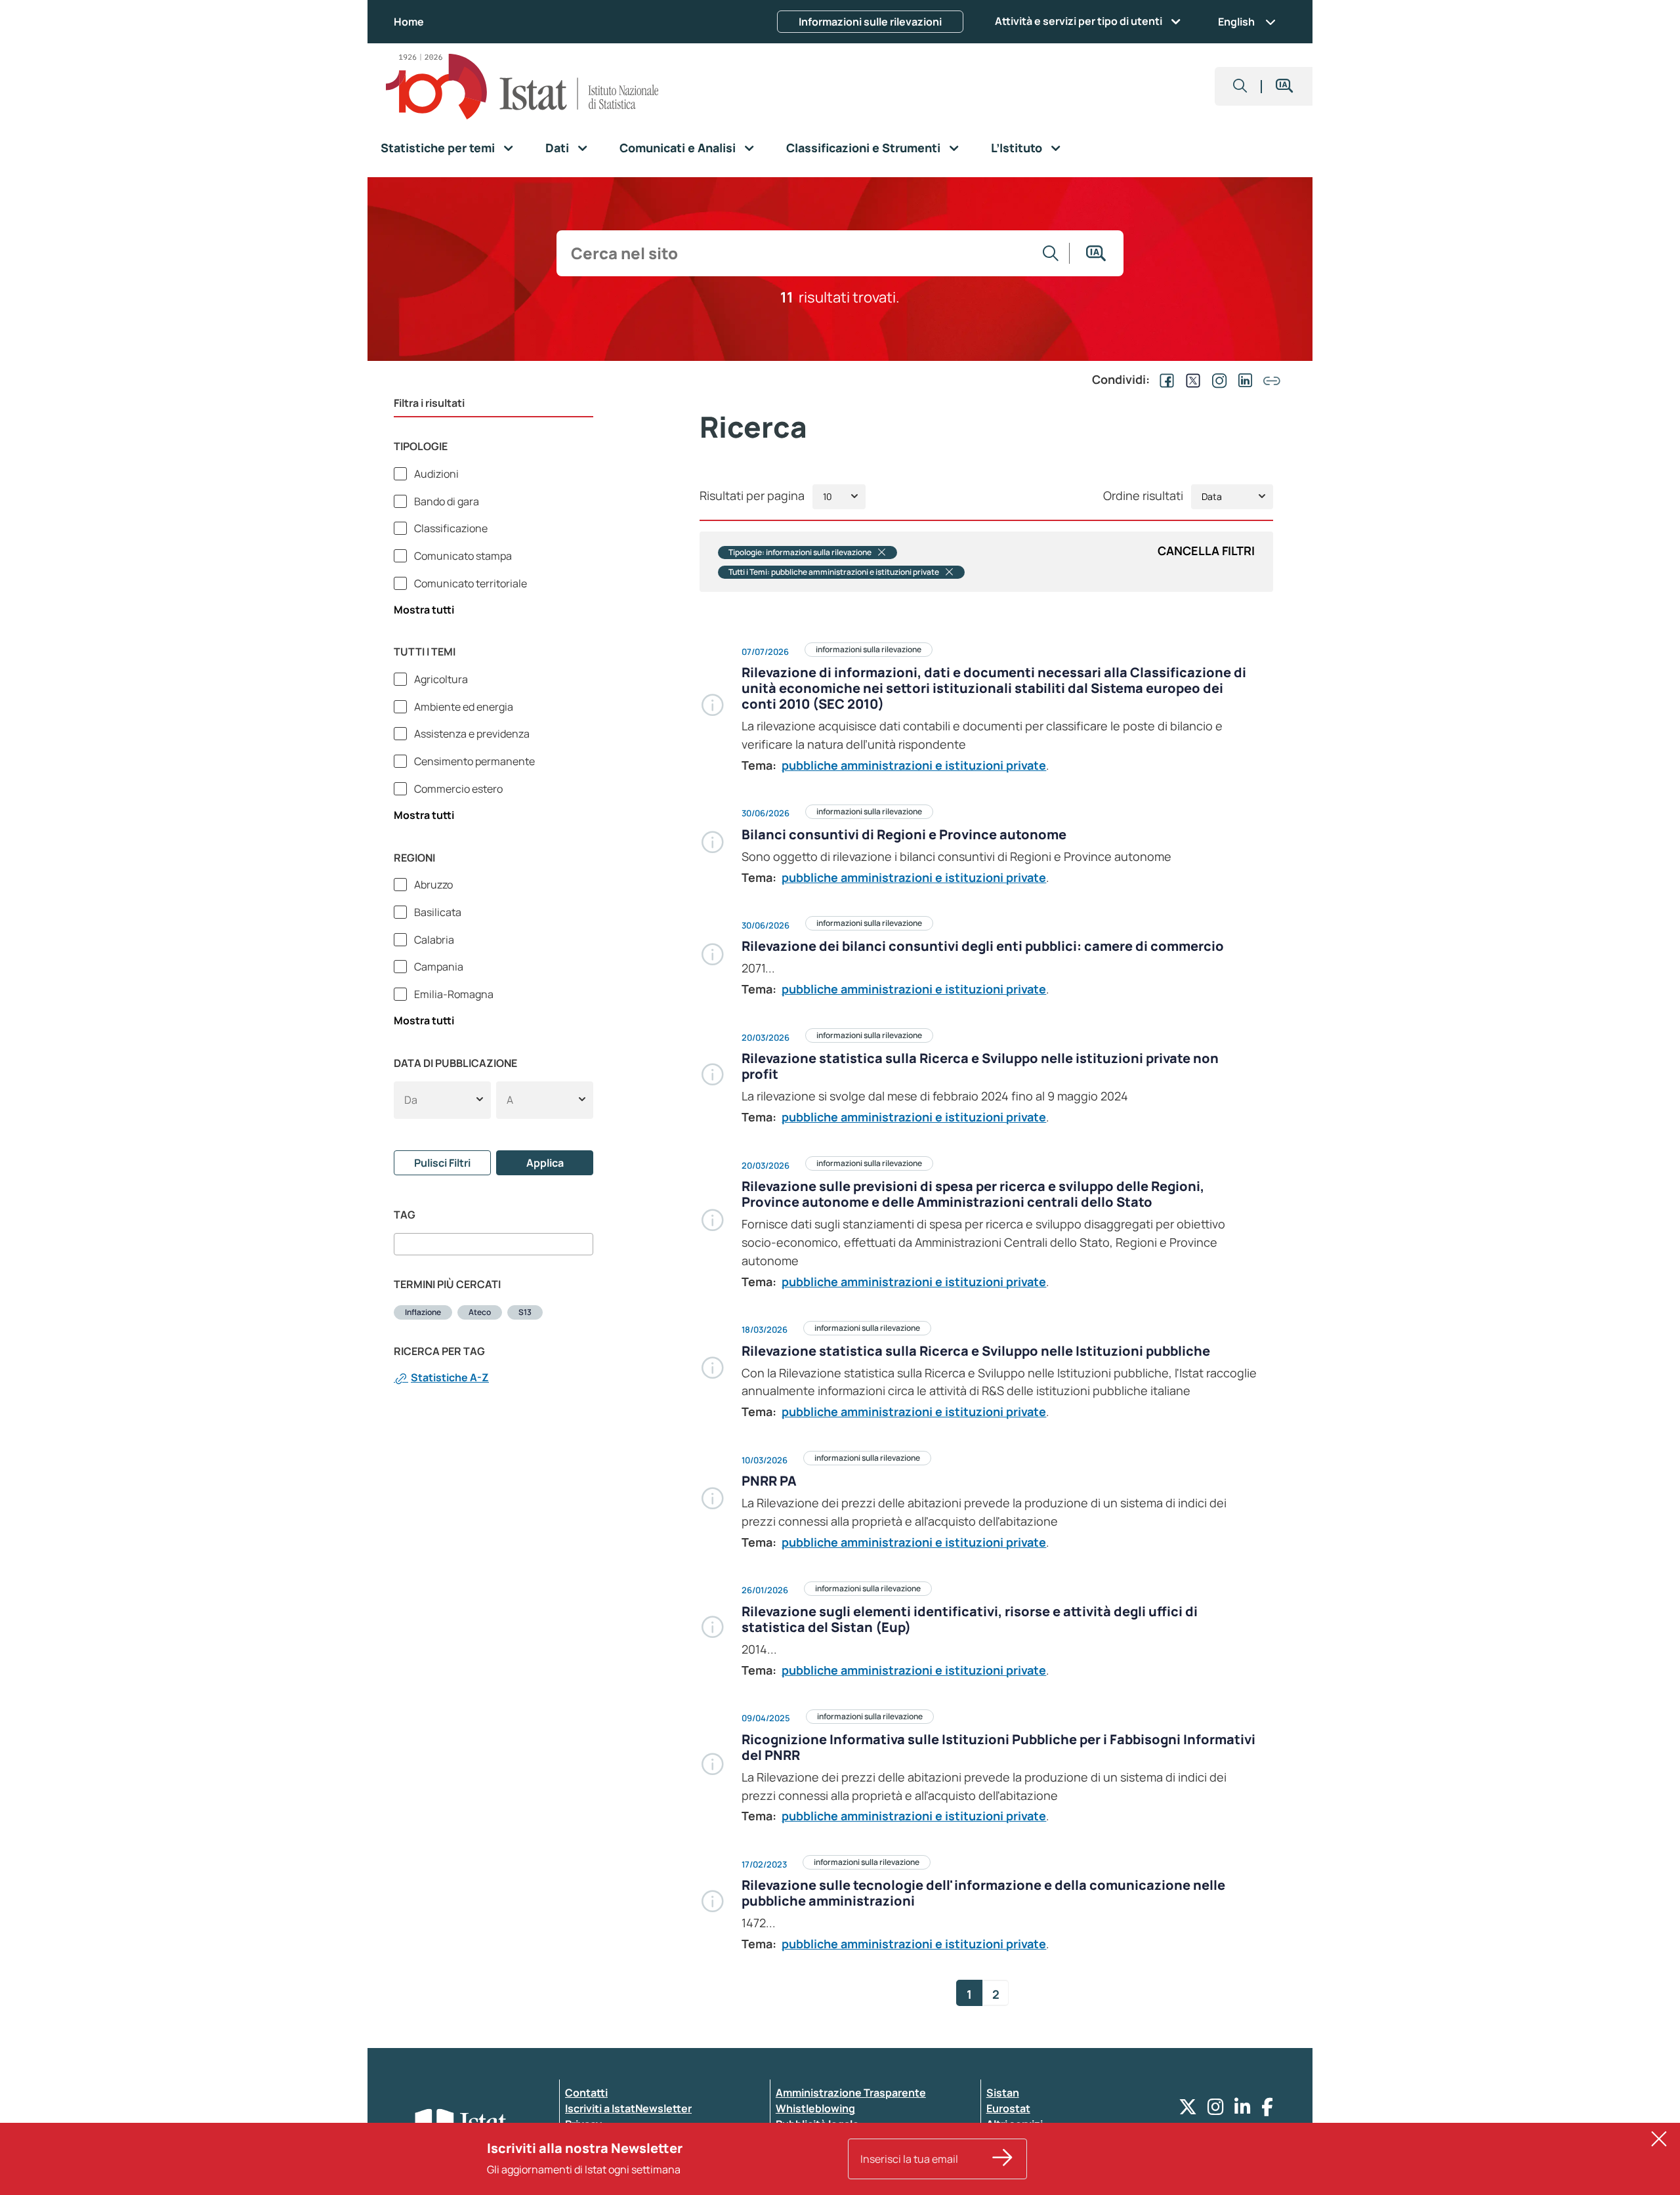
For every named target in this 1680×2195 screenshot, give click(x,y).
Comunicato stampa (462, 556)
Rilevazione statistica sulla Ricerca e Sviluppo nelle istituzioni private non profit (980, 1066)
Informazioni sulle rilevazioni (870, 22)
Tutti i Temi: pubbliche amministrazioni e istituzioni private (834, 572)
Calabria (433, 940)
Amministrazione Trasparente (851, 2093)
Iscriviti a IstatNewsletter (628, 2108)
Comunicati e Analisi (678, 148)
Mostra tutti (424, 610)
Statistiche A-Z (450, 1377)
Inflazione (423, 1312)
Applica (545, 1163)
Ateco (480, 1312)
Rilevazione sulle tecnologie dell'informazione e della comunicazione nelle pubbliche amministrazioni (983, 1893)
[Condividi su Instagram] (1217, 379)
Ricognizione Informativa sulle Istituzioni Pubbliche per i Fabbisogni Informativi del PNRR (998, 1747)
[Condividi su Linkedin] (1243, 379)
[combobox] (493, 1244)
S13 (525, 1312)
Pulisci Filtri (442, 1163)
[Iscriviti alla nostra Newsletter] (1003, 2159)
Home (409, 22)
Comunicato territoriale (470, 583)
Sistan (1003, 2093)
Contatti (586, 2093)
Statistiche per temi (438, 148)
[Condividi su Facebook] (1164, 379)
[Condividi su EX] (1190, 379)
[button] (1240, 86)
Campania (438, 967)
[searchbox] (402, 1244)
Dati (557, 148)
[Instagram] (1216, 2110)
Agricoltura (440, 679)
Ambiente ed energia (463, 707)
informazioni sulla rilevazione (869, 649)
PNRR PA (769, 1481)
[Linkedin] (1243, 2110)
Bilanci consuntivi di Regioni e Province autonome (904, 834)
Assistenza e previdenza (471, 734)
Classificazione (450, 528)
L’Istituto (1017, 148)
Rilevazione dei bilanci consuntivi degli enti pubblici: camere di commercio (983, 946)
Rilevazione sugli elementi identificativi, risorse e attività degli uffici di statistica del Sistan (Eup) (970, 1619)
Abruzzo (432, 885)
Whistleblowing (815, 2108)
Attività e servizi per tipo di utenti (1079, 21)
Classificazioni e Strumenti (863, 148)
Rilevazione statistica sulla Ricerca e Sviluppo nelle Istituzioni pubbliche (976, 1351)
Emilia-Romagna (453, 994)
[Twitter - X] (1188, 2110)
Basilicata (437, 912)
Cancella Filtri (1206, 551)
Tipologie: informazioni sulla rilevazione (800, 553)
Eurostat (1008, 2108)
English (1236, 22)
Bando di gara (446, 501)
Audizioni (435, 474)
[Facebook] (1267, 2110)
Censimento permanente (473, 761)
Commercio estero (457, 789)
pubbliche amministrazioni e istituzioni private (914, 765)
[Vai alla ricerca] (1051, 253)
